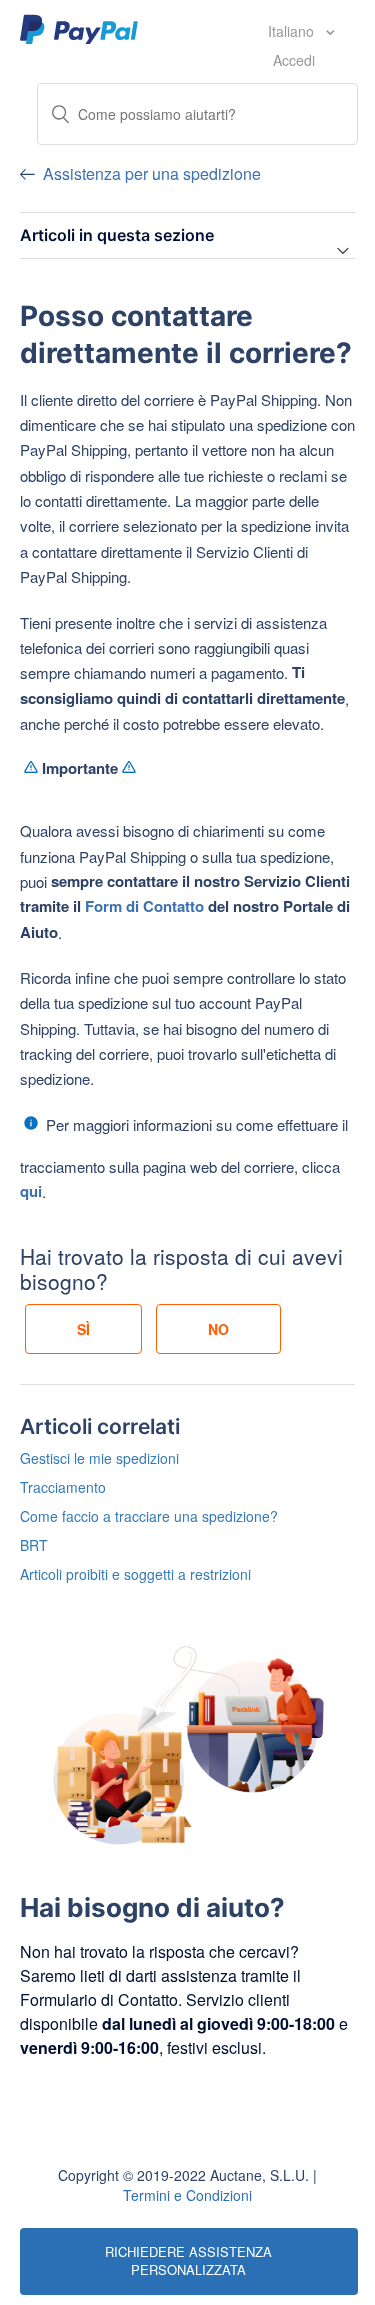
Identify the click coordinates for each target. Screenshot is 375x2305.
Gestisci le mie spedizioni (99, 1458)
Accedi (294, 60)
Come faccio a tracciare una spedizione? (149, 1516)
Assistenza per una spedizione (152, 173)
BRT (34, 1545)
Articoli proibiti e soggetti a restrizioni (135, 1574)
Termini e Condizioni (187, 2195)
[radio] (83, 1329)
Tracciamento (63, 1487)
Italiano (293, 31)
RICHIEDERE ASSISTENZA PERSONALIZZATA (188, 2261)
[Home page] (79, 28)
